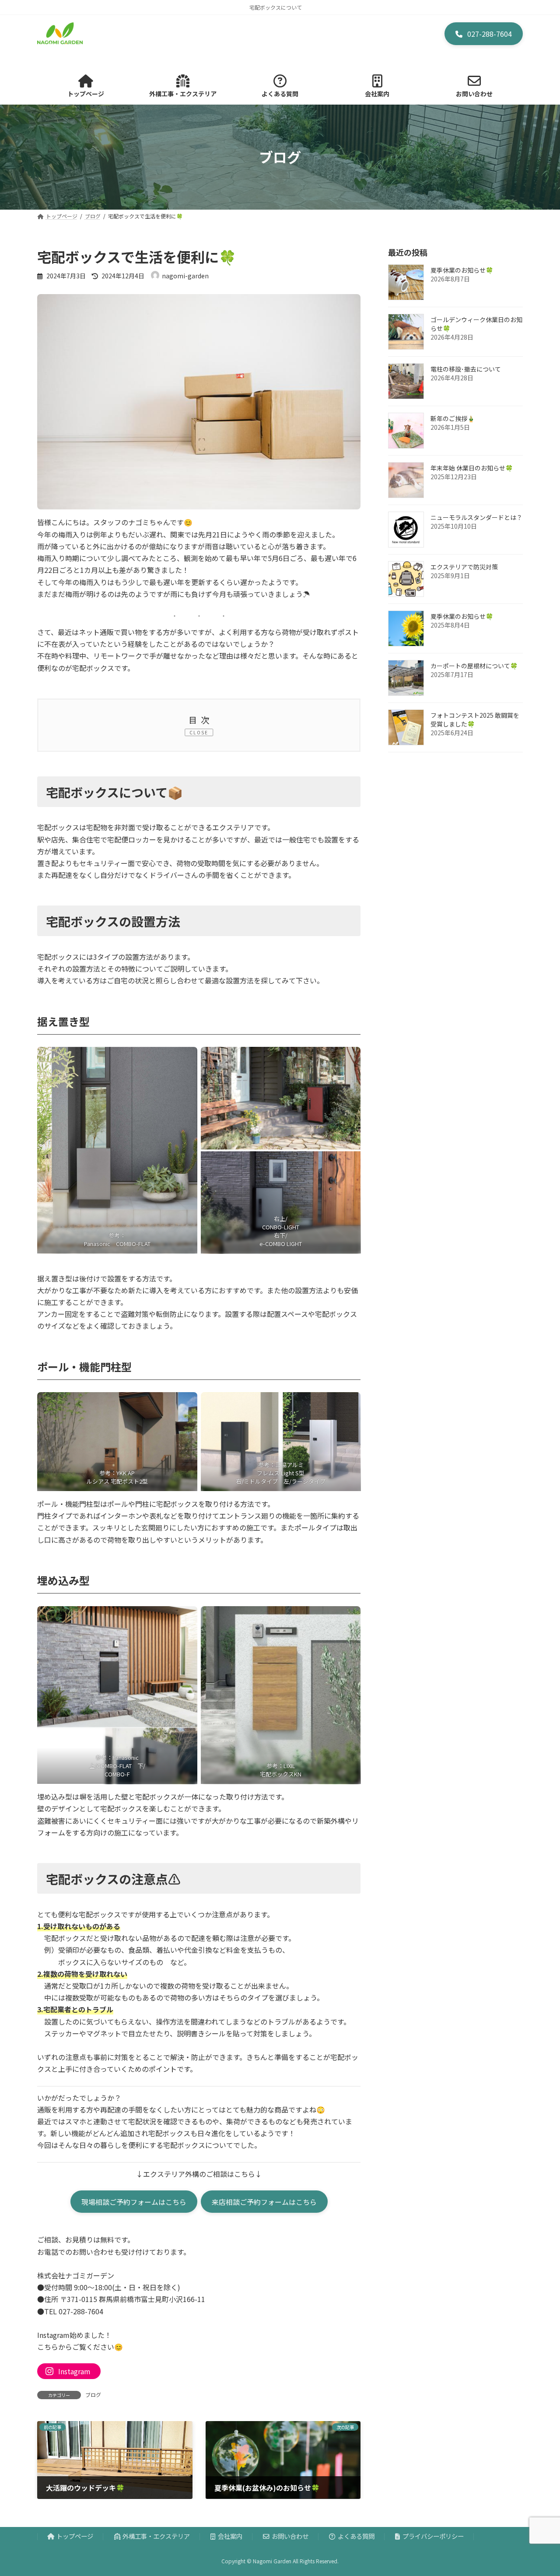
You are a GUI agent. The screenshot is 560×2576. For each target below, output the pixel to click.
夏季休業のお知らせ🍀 (462, 270)
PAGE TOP (539, 2490)
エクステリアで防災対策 (464, 567)
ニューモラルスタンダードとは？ (476, 517)
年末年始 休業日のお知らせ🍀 (472, 468)
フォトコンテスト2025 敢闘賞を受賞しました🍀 (475, 719)
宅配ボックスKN (281, 1774)
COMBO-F (117, 1774)
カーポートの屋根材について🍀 (474, 666)
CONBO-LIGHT (281, 1227)
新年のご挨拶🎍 (453, 418)
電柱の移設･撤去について (466, 369)
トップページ (75, 2536)
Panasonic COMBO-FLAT (117, 1244)
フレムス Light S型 (281, 1473)
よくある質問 (356, 2536)
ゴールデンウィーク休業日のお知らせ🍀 (476, 324)
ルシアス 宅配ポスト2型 (117, 1481)
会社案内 (230, 2536)
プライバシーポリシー (433, 2536)
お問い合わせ (290, 2536)
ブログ (93, 2395)
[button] (484, 34)
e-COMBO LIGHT (281, 1244)
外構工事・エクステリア (156, 2536)
